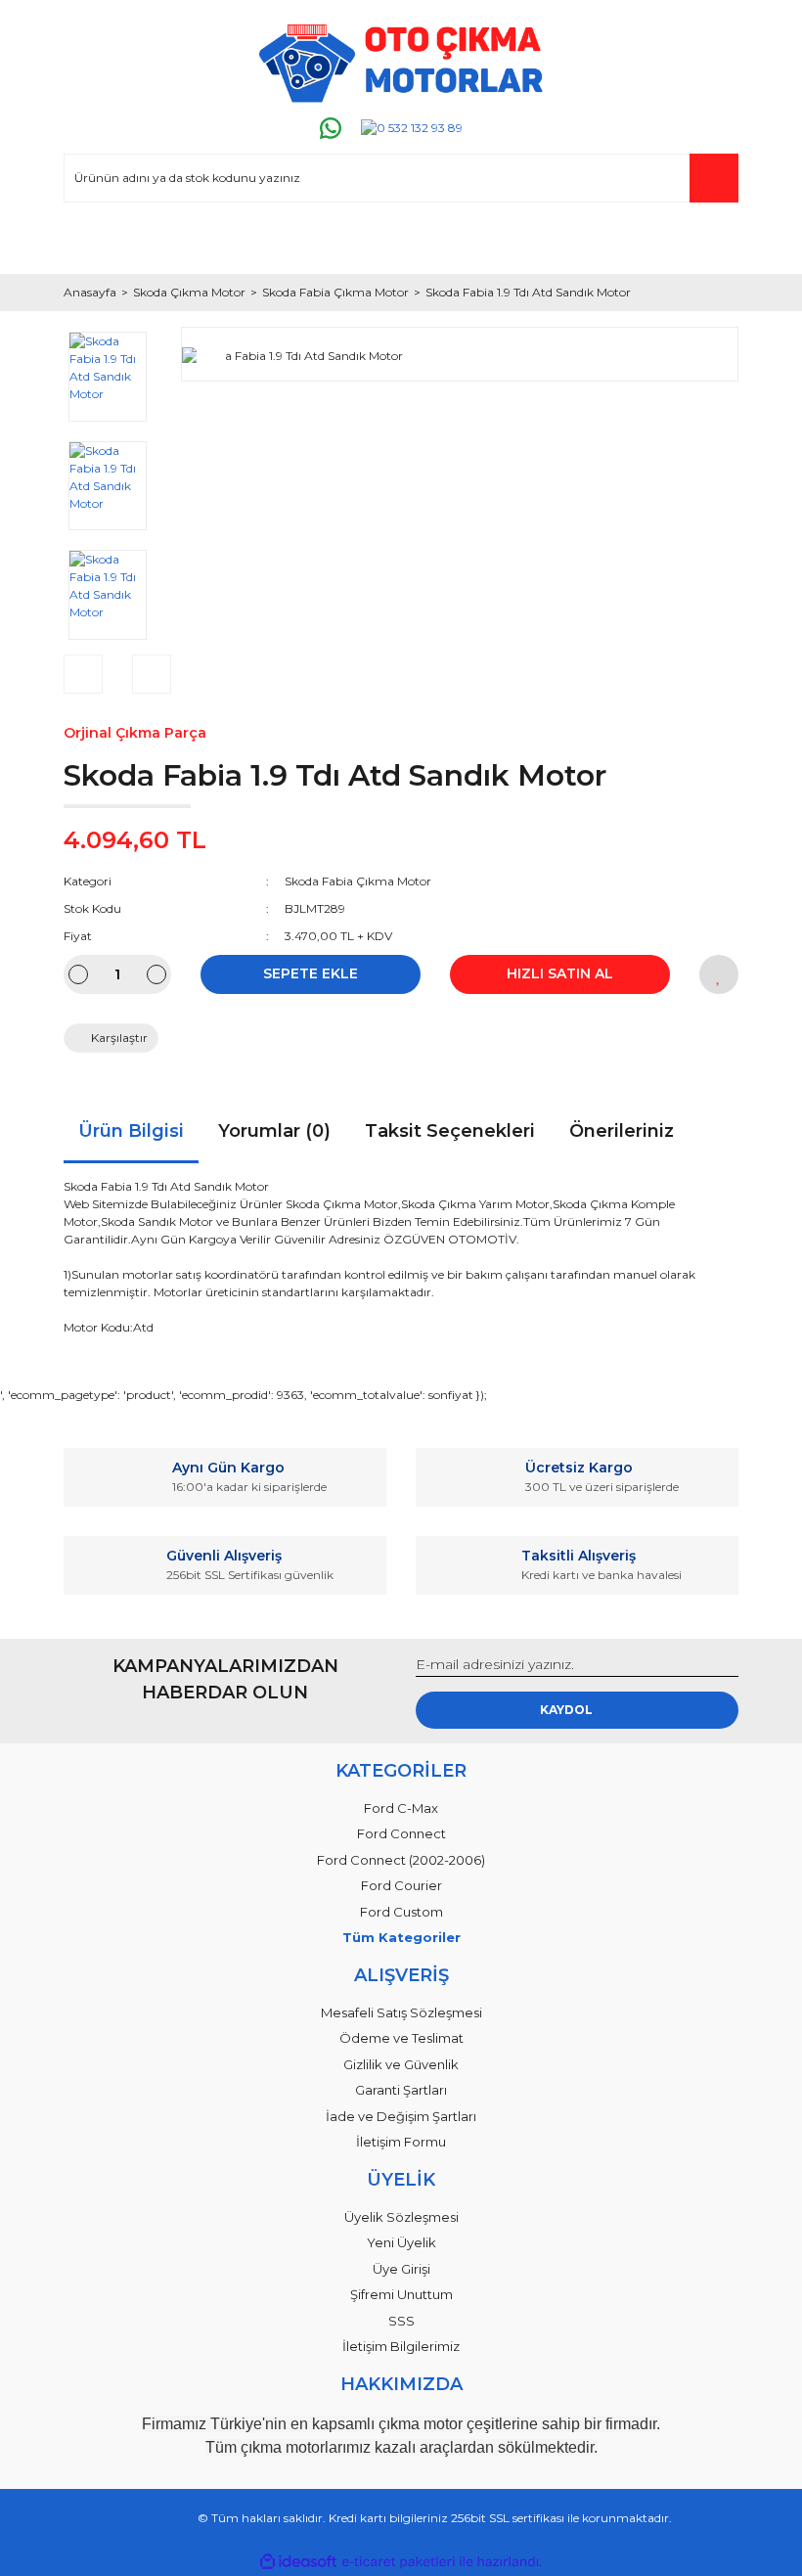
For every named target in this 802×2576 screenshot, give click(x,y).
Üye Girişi (401, 2269)
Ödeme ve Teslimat (401, 2038)
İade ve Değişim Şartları (401, 2116)
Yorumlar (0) (274, 1131)
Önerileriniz (622, 1131)
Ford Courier (401, 1885)
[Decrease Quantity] (78, 974)
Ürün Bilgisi (131, 1131)
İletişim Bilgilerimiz (401, 2346)
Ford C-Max (401, 1808)
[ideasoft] (298, 2562)
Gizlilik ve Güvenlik (401, 2064)
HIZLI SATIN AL (560, 973)
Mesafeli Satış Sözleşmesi (401, 2012)
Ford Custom (401, 1912)
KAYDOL (566, 1710)
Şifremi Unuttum (401, 2294)
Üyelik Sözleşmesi (401, 2217)
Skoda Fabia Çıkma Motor (358, 881)
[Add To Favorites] (719, 974)
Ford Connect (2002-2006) (401, 1860)
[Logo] (401, 64)
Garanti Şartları (401, 2090)
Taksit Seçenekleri (450, 1131)
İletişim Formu (401, 2142)
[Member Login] (87, 240)
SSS (401, 2321)
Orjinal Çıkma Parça (135, 733)
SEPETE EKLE (311, 973)
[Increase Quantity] (156, 974)
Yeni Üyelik (401, 2242)
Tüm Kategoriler (401, 1937)
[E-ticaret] (399, 2562)
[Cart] (715, 240)
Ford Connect (401, 1833)
